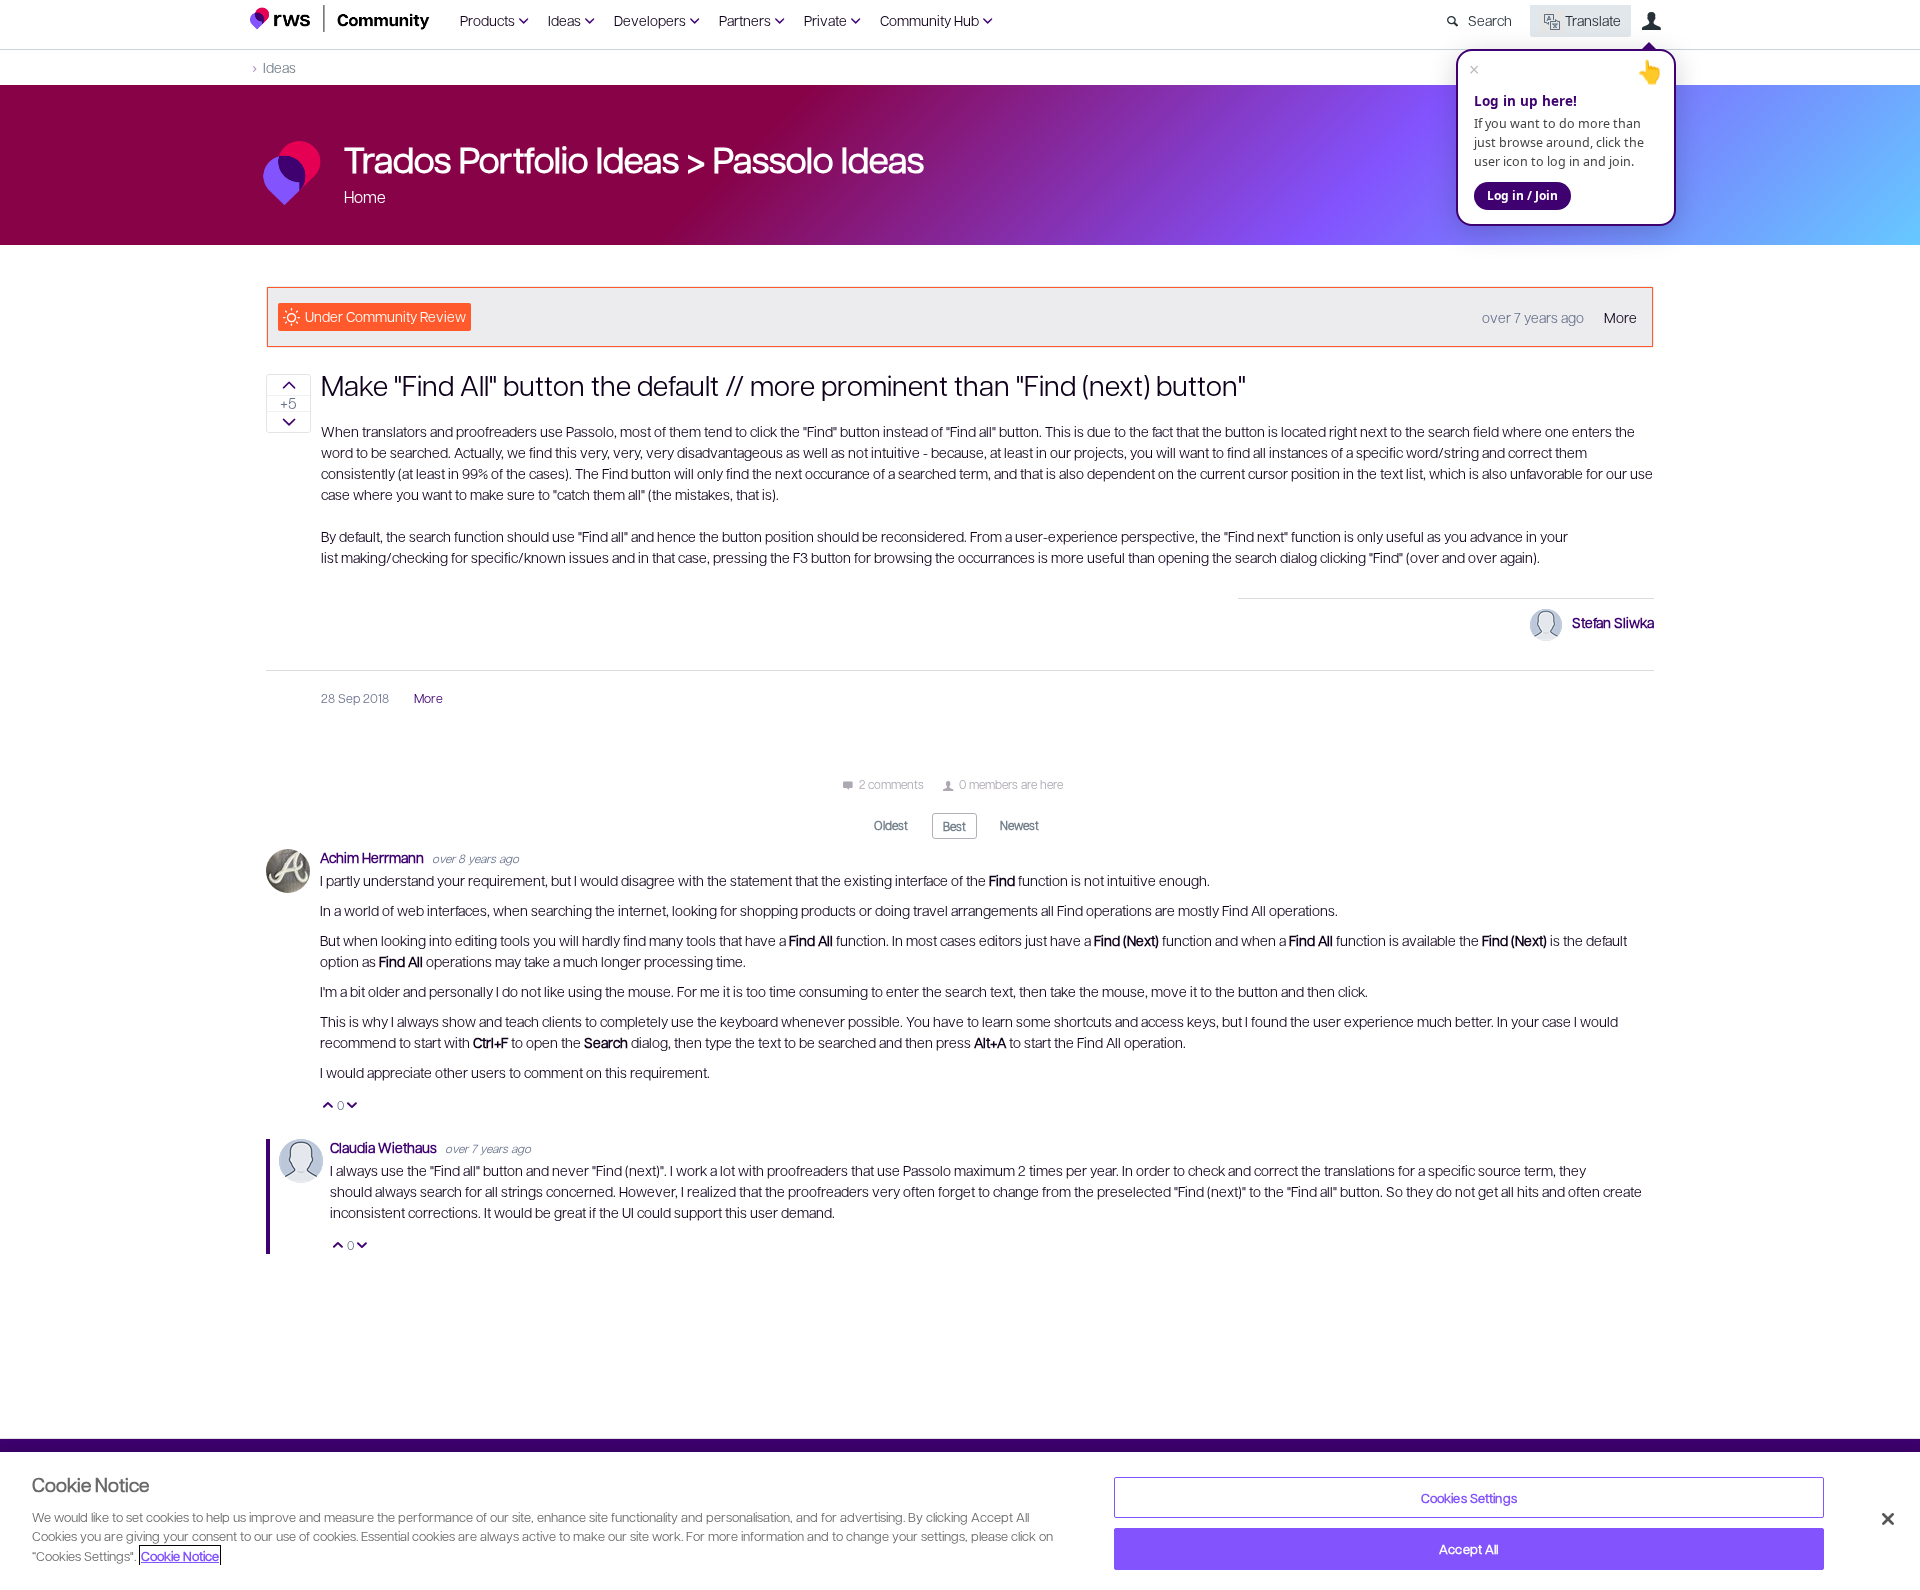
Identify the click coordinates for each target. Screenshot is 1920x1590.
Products (487, 20)
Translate (1593, 20)
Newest (1019, 825)
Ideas (564, 20)
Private (825, 20)
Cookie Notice (180, 1555)
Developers (650, 20)
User (1651, 21)
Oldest (891, 825)
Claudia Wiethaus (385, 1147)
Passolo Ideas (818, 158)
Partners (745, 20)
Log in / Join (1522, 195)
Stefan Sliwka (1613, 622)
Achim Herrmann (373, 857)
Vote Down (352, 1106)
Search (1490, 20)
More (1620, 317)
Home (365, 196)
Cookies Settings (1469, 1497)
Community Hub (929, 20)
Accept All (1468, 1548)
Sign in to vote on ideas (288, 385)
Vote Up (328, 1106)
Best (954, 826)
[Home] (340, 18)
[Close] (1888, 1519)
